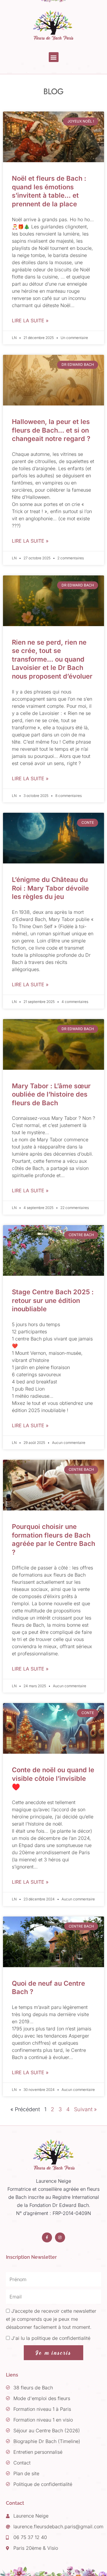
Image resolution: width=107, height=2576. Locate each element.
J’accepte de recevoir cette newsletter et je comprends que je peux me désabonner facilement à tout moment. (51, 2319)
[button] (54, 57)
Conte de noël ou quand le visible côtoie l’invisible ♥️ (53, 1778)
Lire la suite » (30, 321)
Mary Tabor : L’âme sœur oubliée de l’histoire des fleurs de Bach (51, 1094)
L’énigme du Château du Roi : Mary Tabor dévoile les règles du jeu (50, 888)
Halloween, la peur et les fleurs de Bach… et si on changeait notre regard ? (51, 430)
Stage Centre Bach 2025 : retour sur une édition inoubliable (53, 1300)
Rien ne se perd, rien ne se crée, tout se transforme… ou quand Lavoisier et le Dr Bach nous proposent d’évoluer (52, 659)
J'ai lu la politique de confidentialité (51, 2338)
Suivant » (85, 2109)
